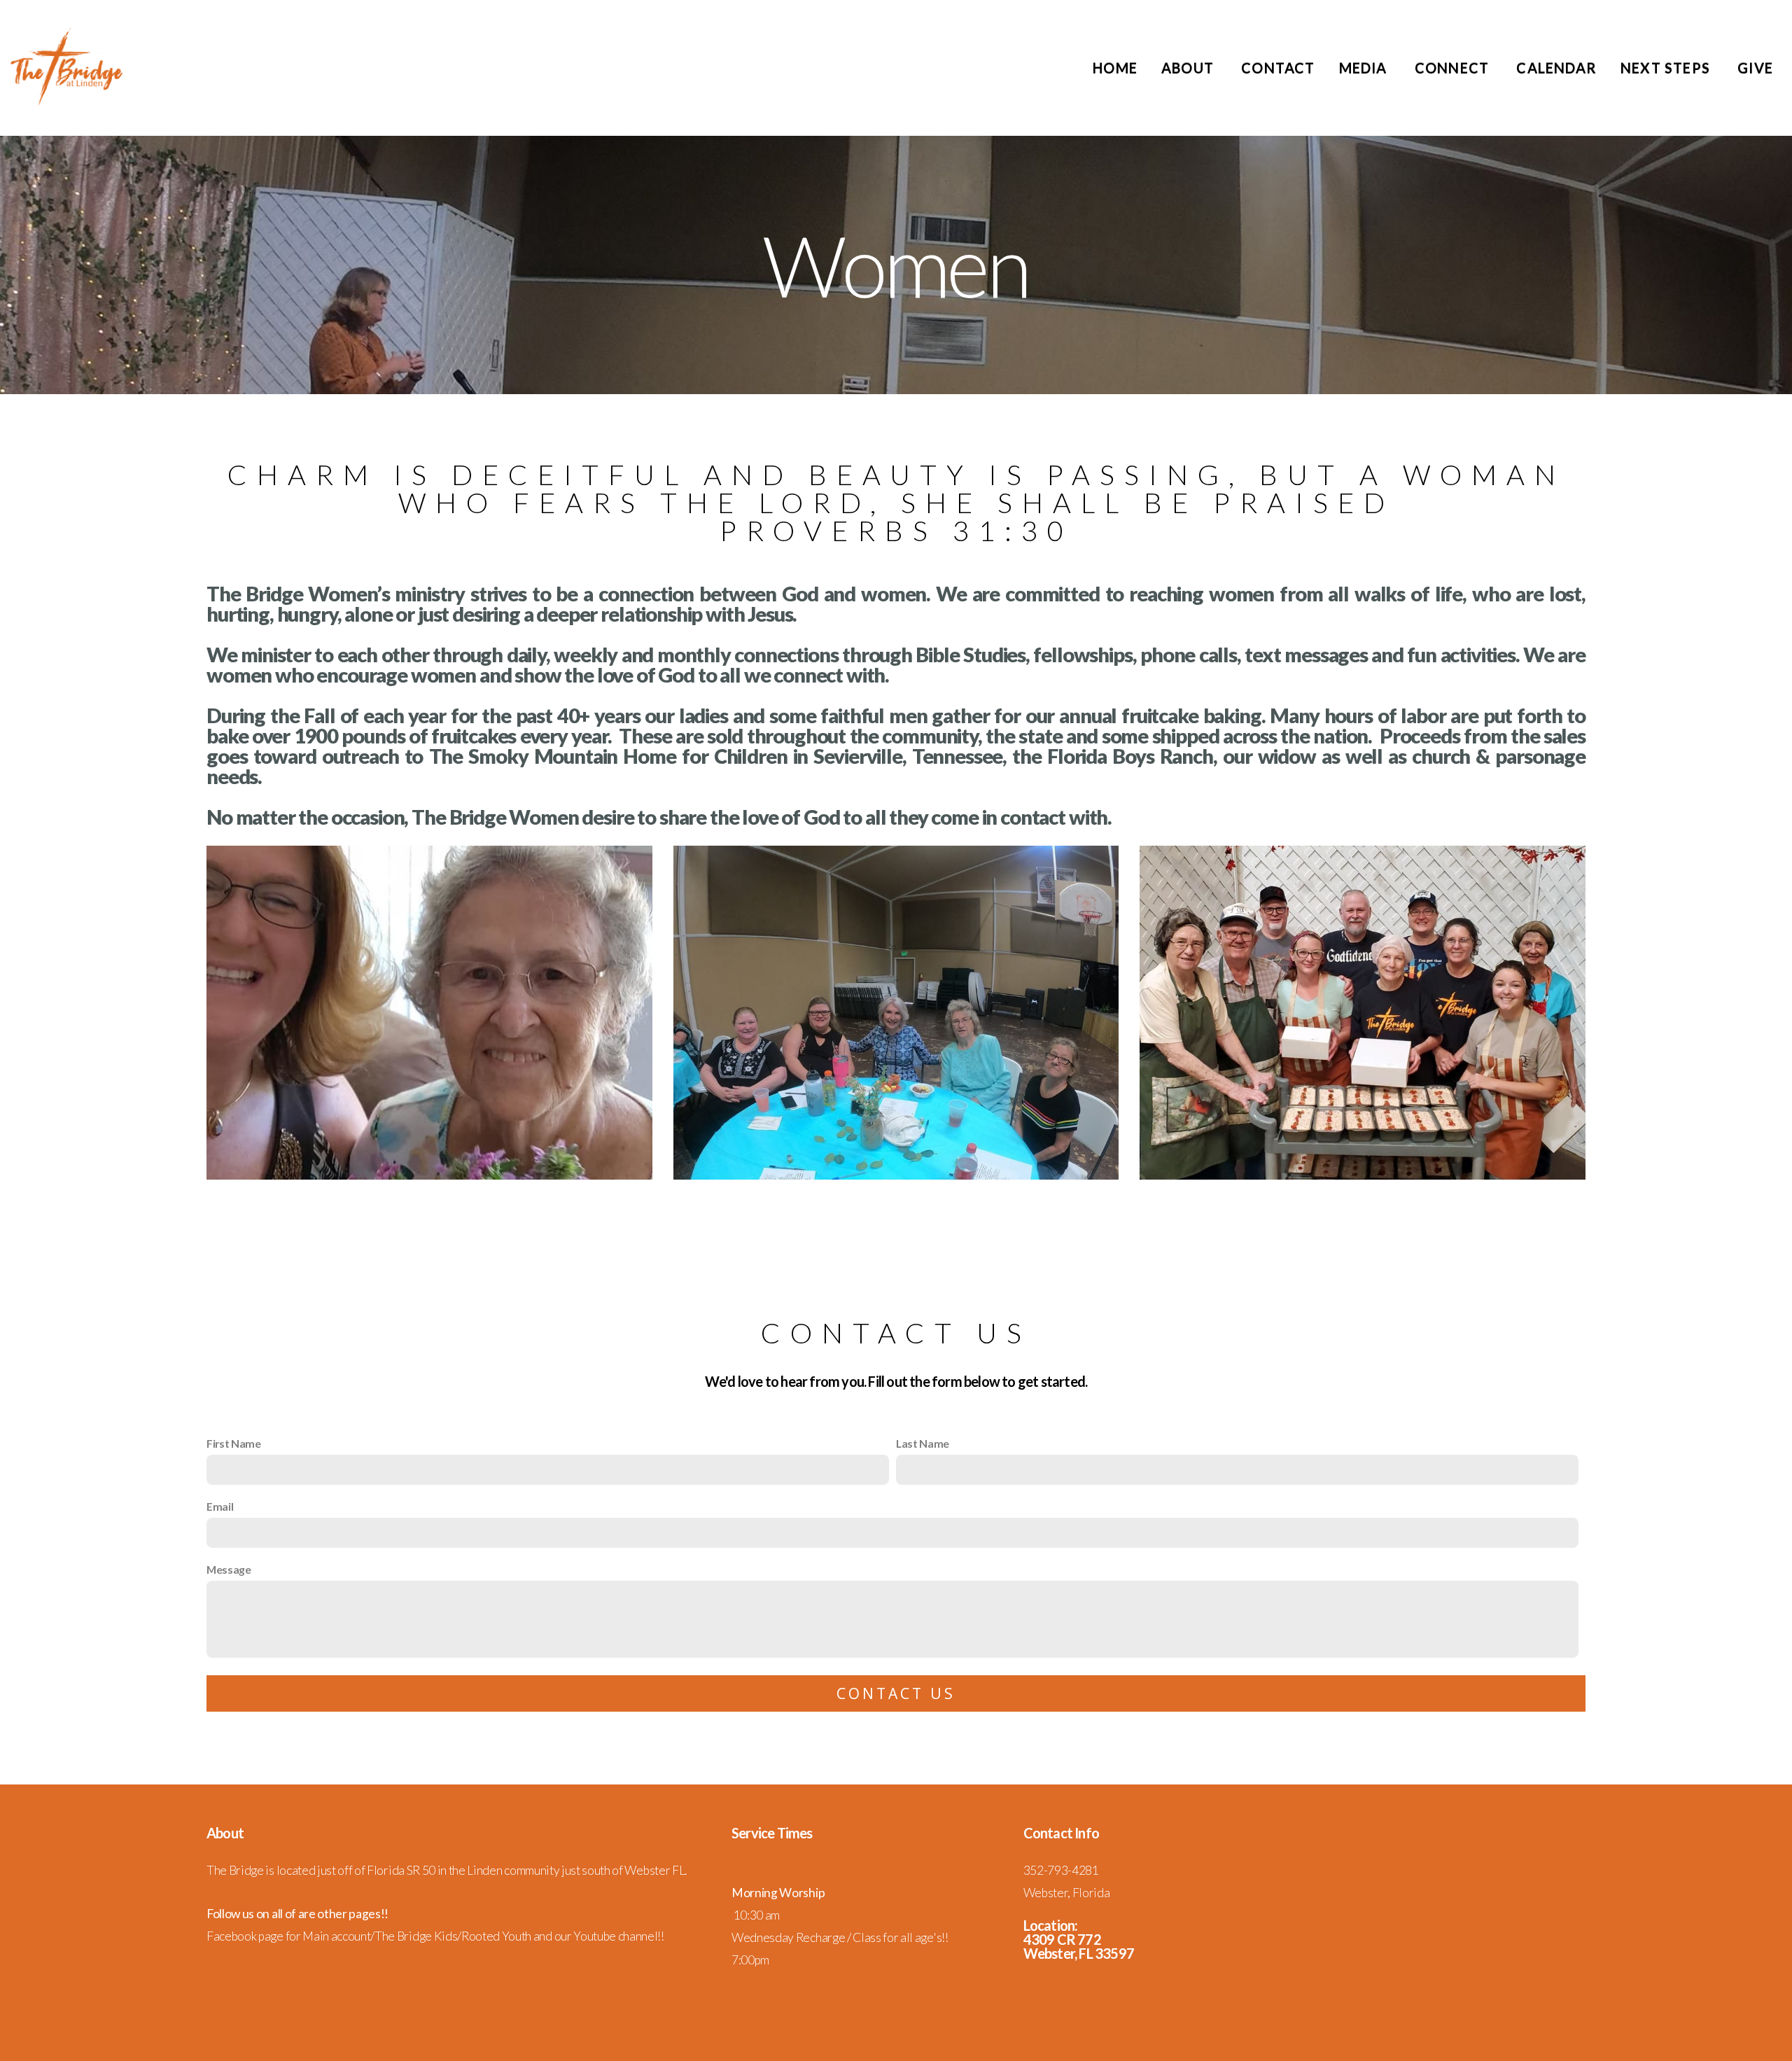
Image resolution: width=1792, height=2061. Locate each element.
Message (229, 1569)
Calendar (1556, 68)
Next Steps (1667, 68)
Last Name (923, 1443)
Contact (1278, 68)
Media (1365, 68)
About (1189, 68)
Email (220, 1506)
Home (1115, 68)
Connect (1454, 68)
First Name (234, 1443)
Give (1755, 68)
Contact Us (896, 1693)
